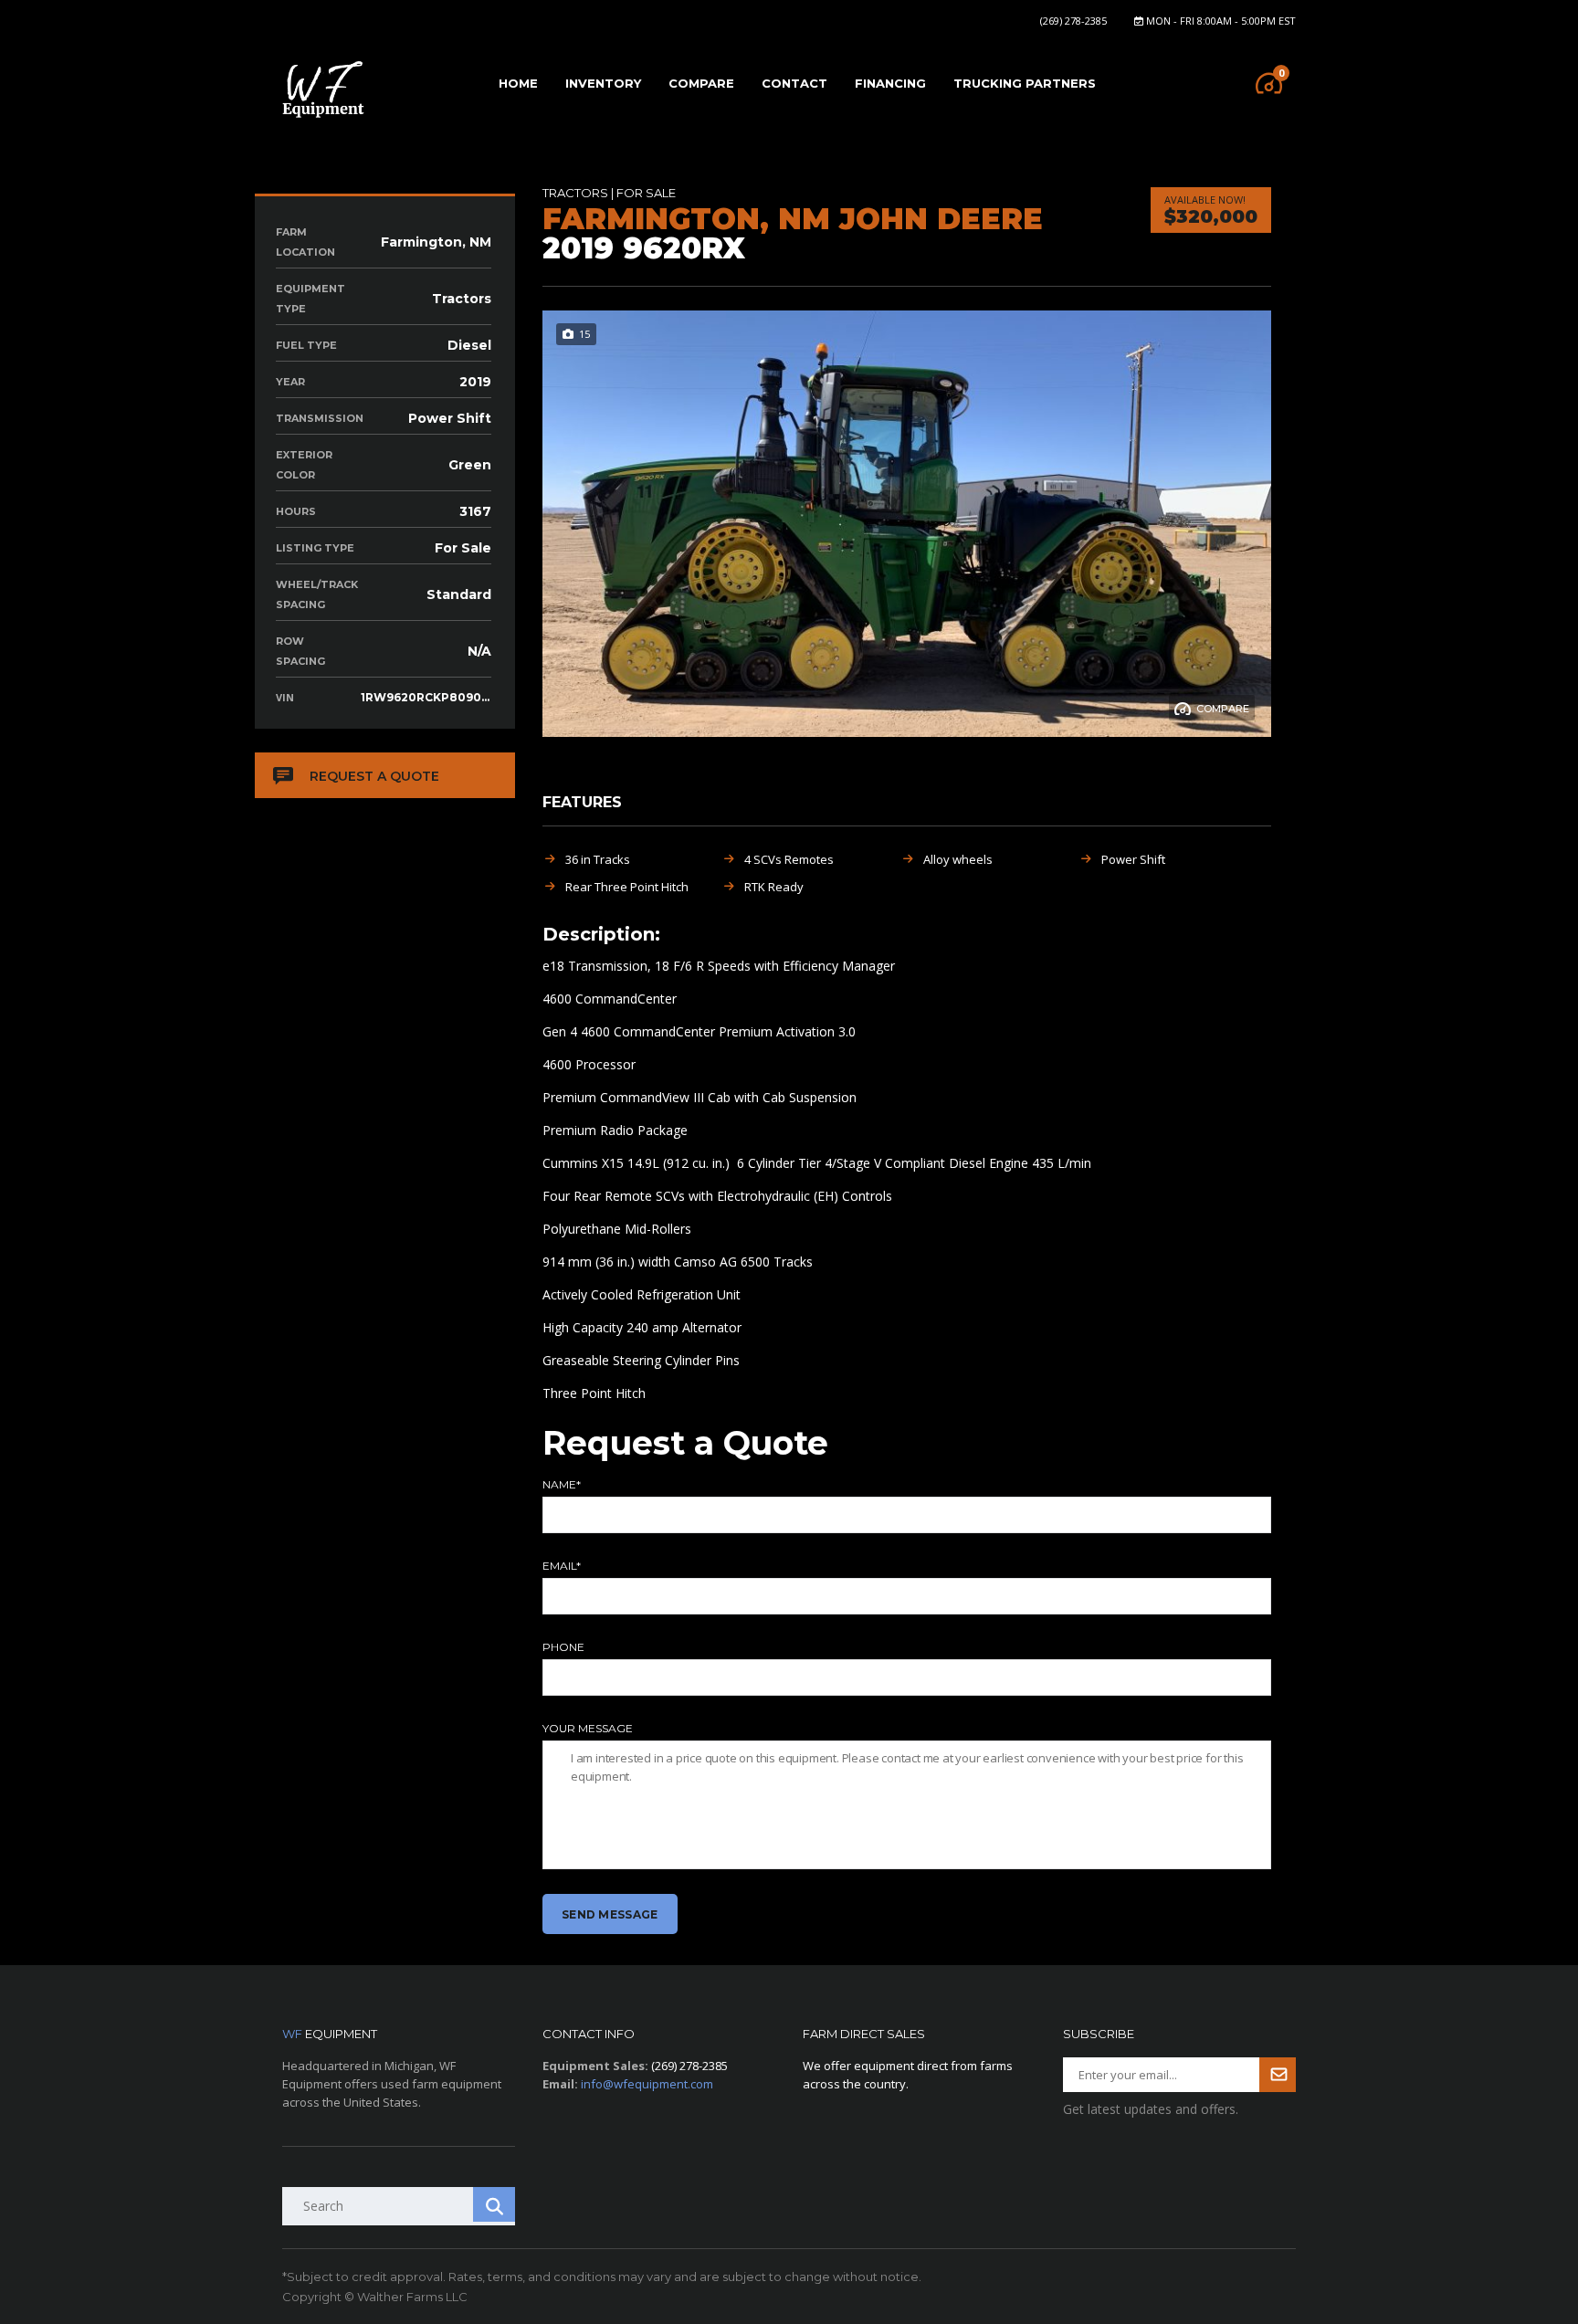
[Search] (494, 2204)
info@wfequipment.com (647, 2084)
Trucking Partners (1025, 83)
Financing (890, 83)
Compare (701, 83)
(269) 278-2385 (1073, 21)
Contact (794, 83)
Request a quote (374, 776)
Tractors (575, 193)
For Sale (646, 193)
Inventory (603, 83)
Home (518, 83)
